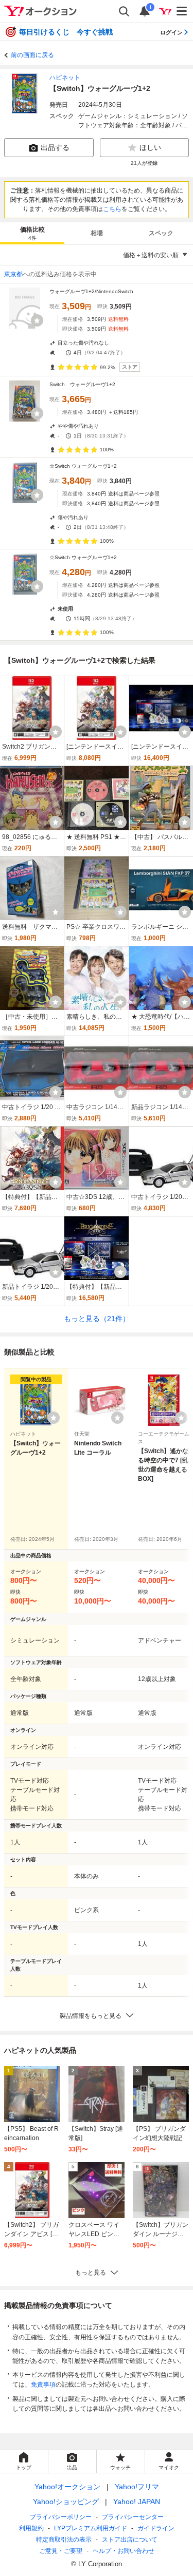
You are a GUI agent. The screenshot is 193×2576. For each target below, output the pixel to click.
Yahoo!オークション (67, 2487)
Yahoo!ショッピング (66, 2502)
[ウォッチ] (37, 320)
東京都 (13, 274)
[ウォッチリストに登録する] (54, 1418)
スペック (161, 233)
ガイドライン (156, 2528)
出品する (55, 147)
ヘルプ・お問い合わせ (124, 2551)
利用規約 (31, 2528)
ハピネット (65, 78)
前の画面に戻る (32, 55)
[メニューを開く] (182, 11)
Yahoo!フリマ (137, 2487)
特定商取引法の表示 (64, 2540)
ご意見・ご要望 (61, 2551)
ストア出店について (130, 2540)
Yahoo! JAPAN (137, 2502)
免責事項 (43, 2384)
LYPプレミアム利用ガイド (91, 2528)
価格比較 (32, 233)
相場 (97, 233)
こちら (112, 209)
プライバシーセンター (133, 2517)
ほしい (150, 147)
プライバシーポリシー (61, 2517)
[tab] (32, 233)
